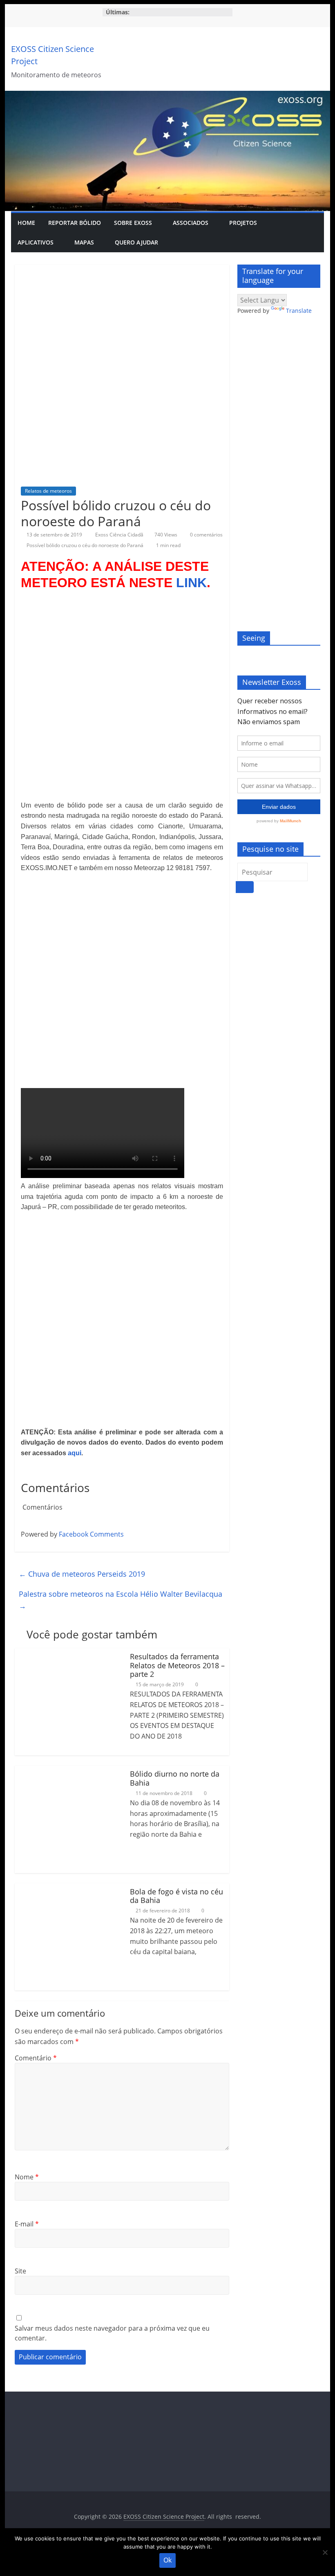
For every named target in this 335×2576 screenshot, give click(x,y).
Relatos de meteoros (48, 491)
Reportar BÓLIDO (75, 223)
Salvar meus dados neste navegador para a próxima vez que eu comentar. (112, 2333)
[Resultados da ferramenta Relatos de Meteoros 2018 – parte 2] (68, 1653)
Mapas (84, 242)
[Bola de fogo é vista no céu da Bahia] (68, 1888)
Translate (299, 311)
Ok (167, 2560)
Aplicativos (36, 242)
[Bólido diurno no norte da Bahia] (68, 1770)
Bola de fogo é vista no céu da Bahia (176, 1896)
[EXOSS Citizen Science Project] (167, 96)
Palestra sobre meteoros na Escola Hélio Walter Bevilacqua (121, 1600)
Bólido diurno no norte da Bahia (175, 1778)
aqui (75, 1453)
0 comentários (206, 535)
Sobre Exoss (133, 223)
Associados (191, 223)
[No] (325, 2552)
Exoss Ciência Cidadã (120, 535)
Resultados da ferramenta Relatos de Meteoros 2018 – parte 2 (177, 1665)
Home (26, 223)
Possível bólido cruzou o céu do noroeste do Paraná (85, 545)
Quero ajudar (136, 242)
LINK (191, 583)
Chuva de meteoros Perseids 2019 (82, 1574)
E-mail (27, 2224)
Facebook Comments (91, 1534)
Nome (27, 2177)
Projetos (243, 223)
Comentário (36, 2058)
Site (20, 2271)
